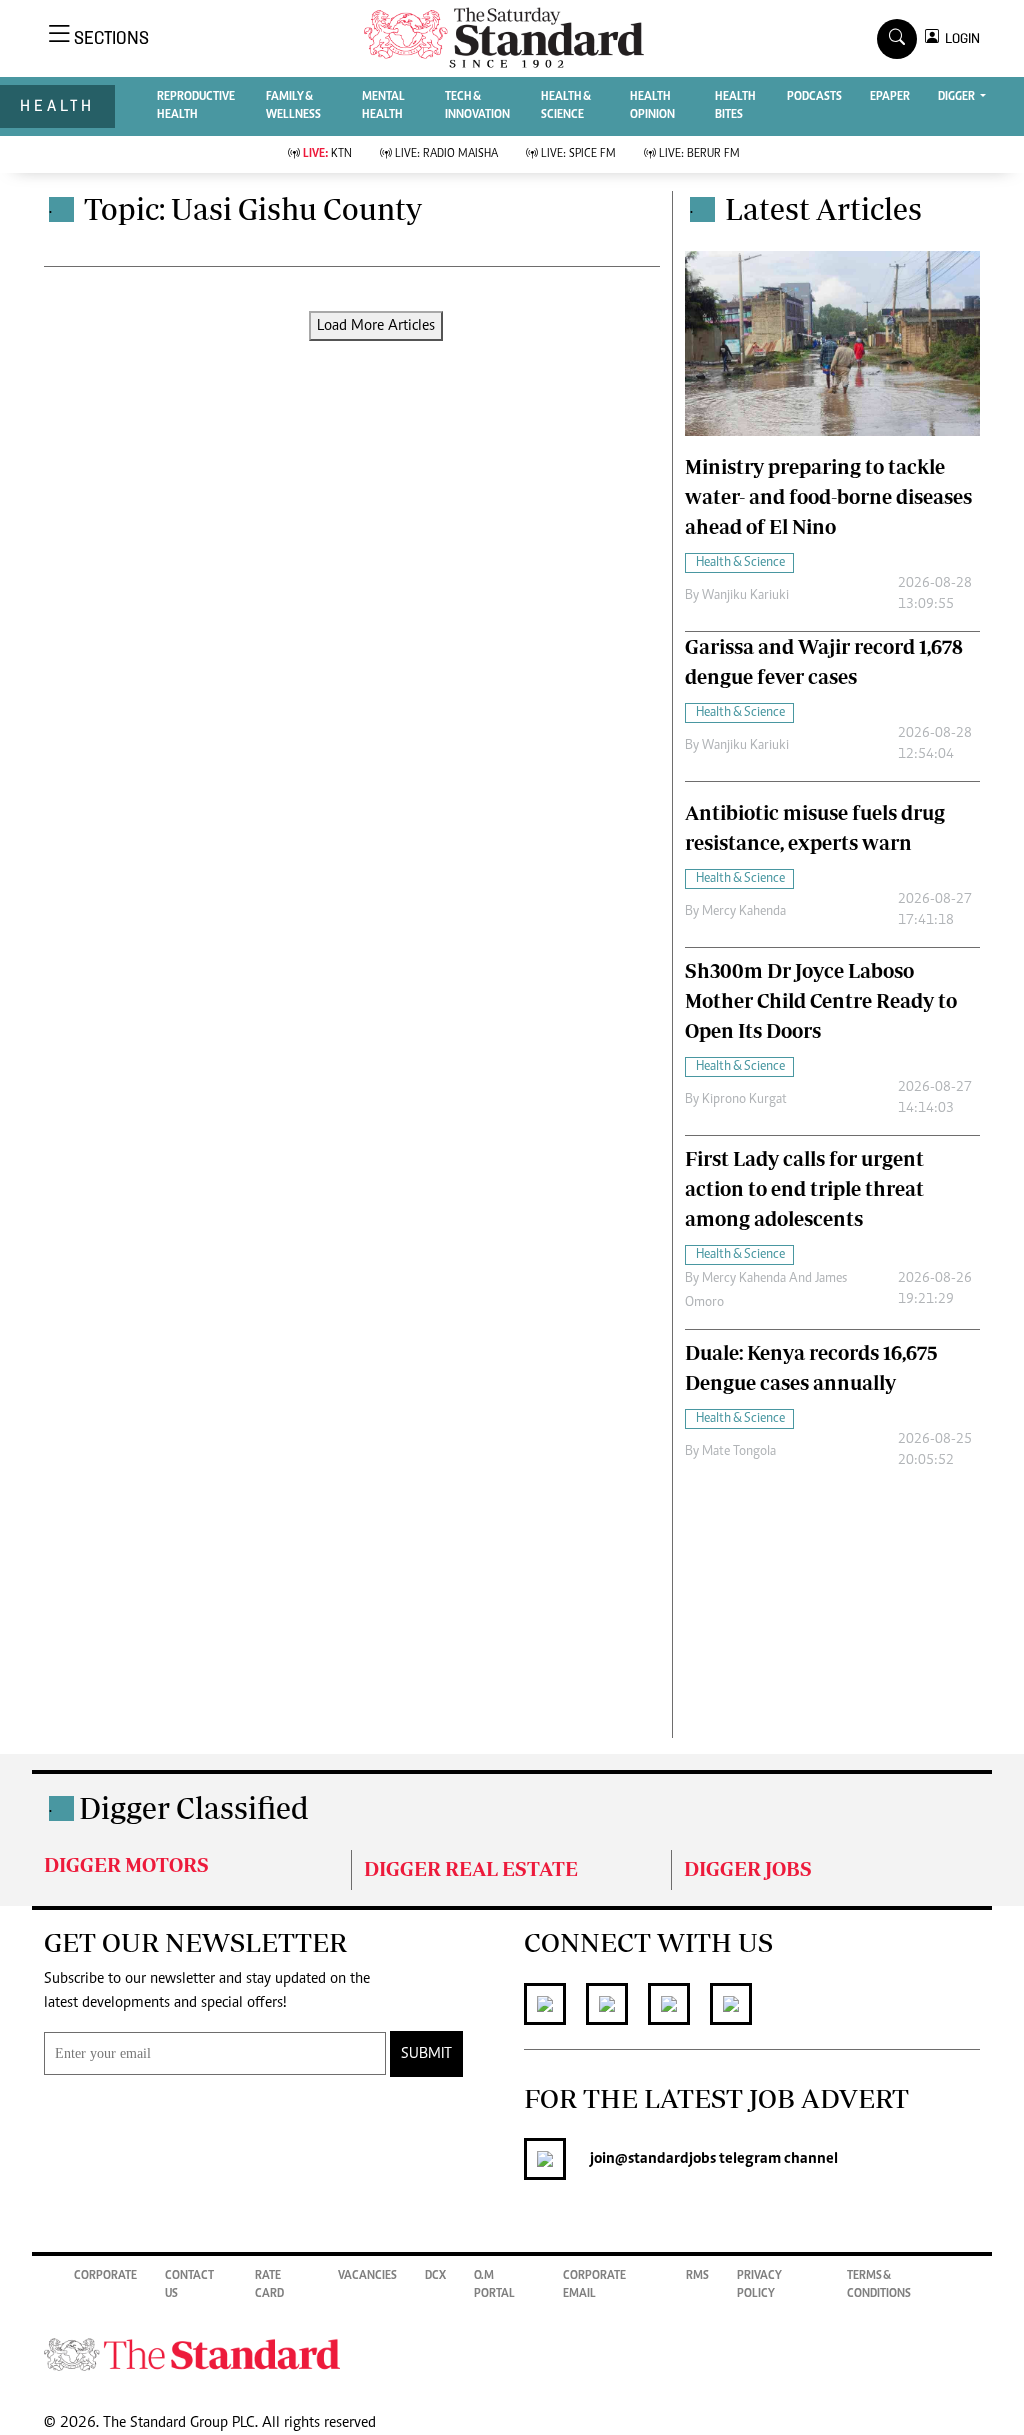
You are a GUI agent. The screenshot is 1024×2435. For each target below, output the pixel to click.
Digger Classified (194, 1807)
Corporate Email (594, 2285)
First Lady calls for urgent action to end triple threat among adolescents (804, 1188)
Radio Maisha (446, 154)
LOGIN (959, 38)
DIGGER (957, 97)
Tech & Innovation (477, 106)
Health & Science (566, 106)
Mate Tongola (739, 1452)
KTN (327, 154)
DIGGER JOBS (748, 1868)
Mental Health (383, 106)
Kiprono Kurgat (744, 1100)
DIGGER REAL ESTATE (471, 1868)
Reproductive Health (196, 106)
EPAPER (890, 97)
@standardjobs (665, 2159)
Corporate (105, 2276)
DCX (435, 2276)
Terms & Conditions (879, 2285)
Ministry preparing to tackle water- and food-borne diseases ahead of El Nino (828, 496)
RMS (697, 2276)
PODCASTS (814, 97)
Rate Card (269, 2285)
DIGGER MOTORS (126, 1864)
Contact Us (189, 2285)
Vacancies (367, 2276)
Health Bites (735, 106)
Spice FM (578, 154)
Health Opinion (652, 106)
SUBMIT (426, 2054)
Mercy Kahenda (744, 912)
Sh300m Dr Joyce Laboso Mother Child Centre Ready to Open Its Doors (821, 1000)
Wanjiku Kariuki (745, 596)
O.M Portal (494, 2285)
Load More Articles (376, 326)
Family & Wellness (293, 106)
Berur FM (699, 154)
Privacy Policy (759, 2285)
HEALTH (57, 105)
